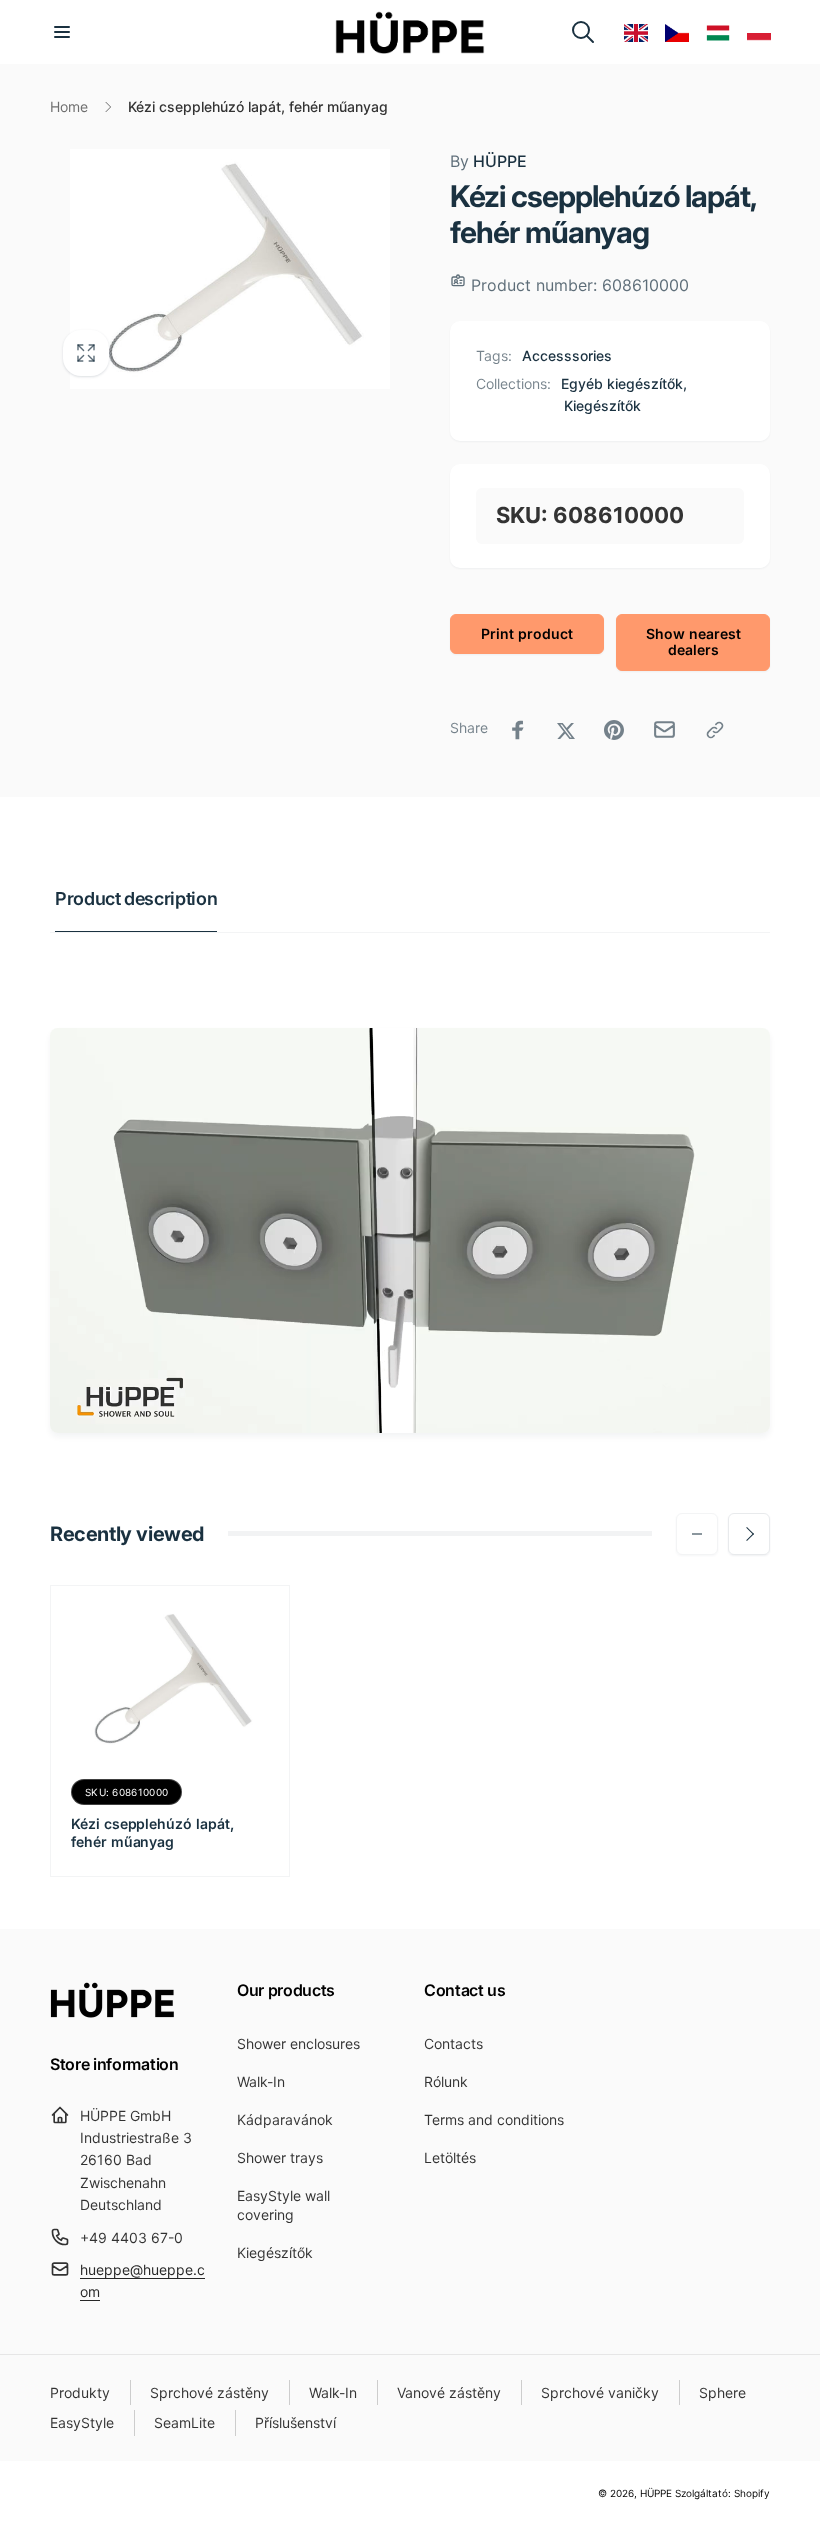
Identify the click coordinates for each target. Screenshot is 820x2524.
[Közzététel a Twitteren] (566, 730)
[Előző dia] (697, 1534)
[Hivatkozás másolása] (715, 730)
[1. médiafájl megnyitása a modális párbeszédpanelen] (230, 269)
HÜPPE (488, 161)
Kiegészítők (602, 405)
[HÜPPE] (112, 2012)
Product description (136, 898)
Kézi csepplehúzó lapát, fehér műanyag (152, 1832)
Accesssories (567, 355)
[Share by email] (664, 729)
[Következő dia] (749, 1534)
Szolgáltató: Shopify (722, 2493)
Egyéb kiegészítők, (624, 383)
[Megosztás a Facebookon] (518, 730)
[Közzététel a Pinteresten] (614, 730)
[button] (62, 32)
